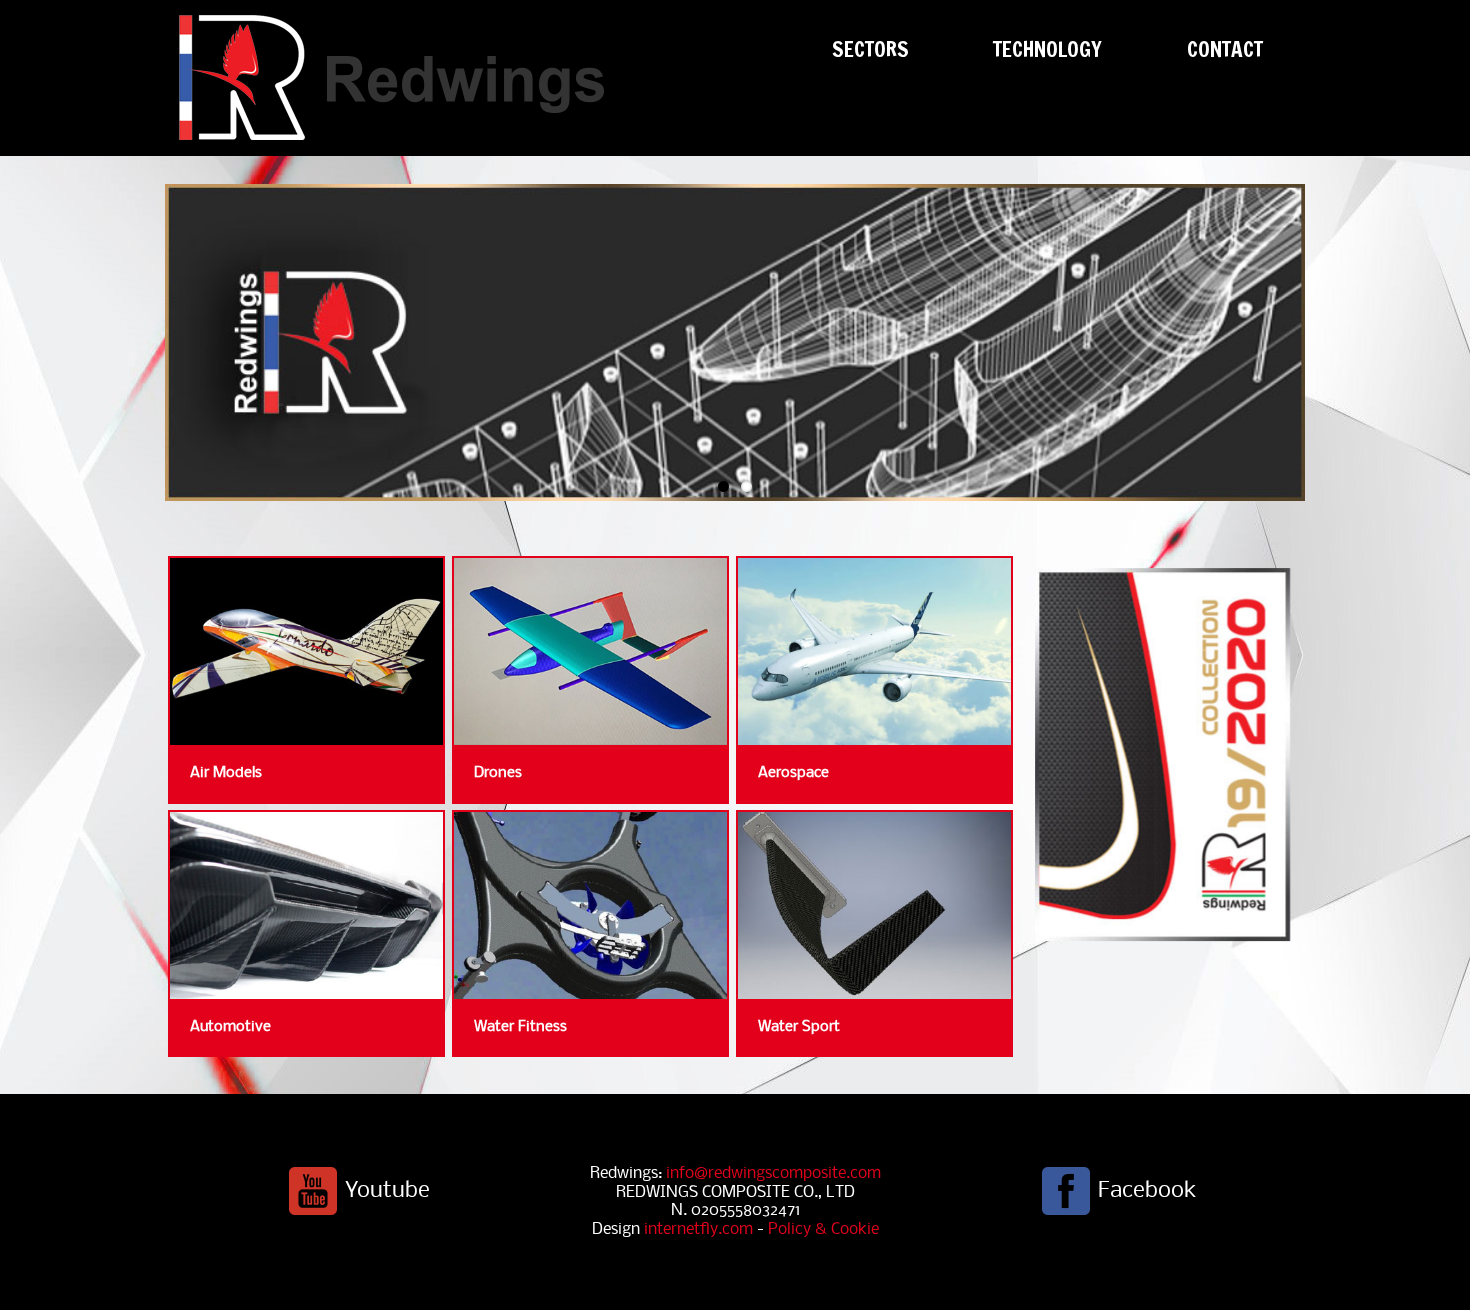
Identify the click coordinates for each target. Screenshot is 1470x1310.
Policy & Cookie (823, 1229)
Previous (1287, 351)
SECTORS (870, 49)
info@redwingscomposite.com (773, 1173)
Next (182, 351)
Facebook (1147, 1191)
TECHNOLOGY (1047, 49)
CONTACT (1225, 49)
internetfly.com (698, 1229)
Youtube (387, 1191)
